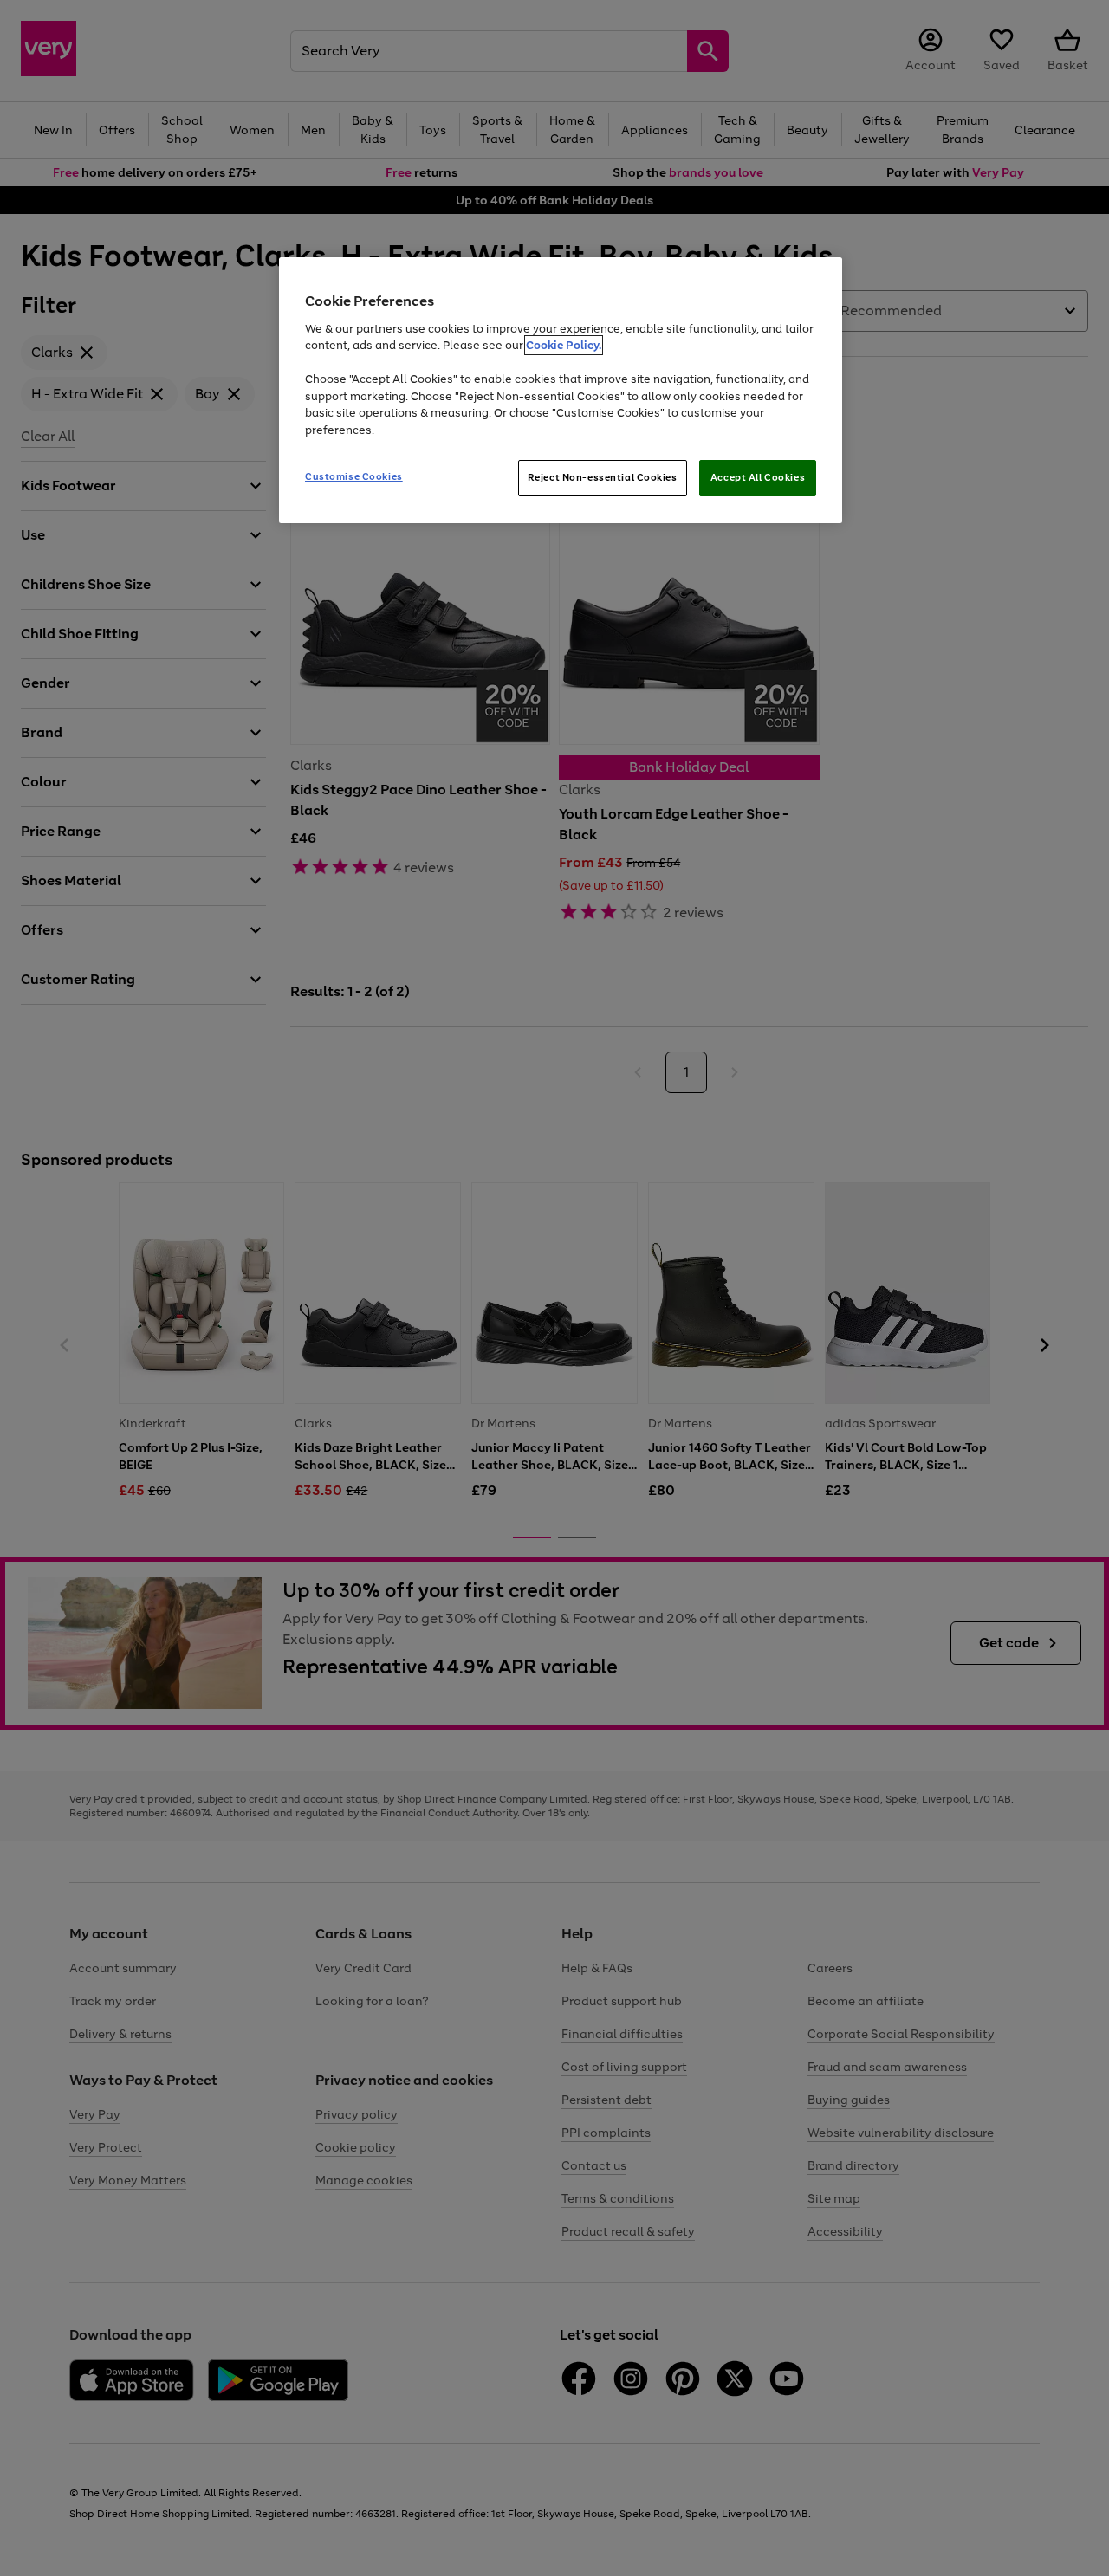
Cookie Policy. (564, 345)
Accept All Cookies (758, 477)
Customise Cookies (354, 476)
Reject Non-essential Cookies (603, 477)
